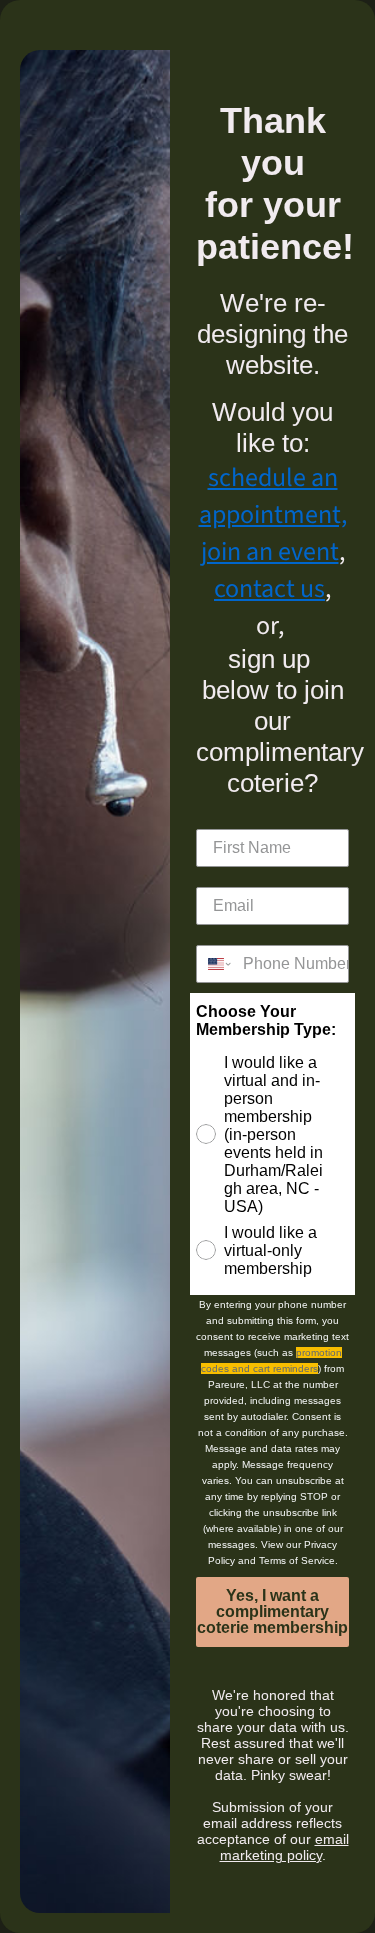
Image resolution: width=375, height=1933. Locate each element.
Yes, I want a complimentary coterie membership (272, 1611)
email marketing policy (284, 1847)
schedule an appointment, (273, 496)
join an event (270, 551)
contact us (269, 588)
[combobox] (215, 964)
